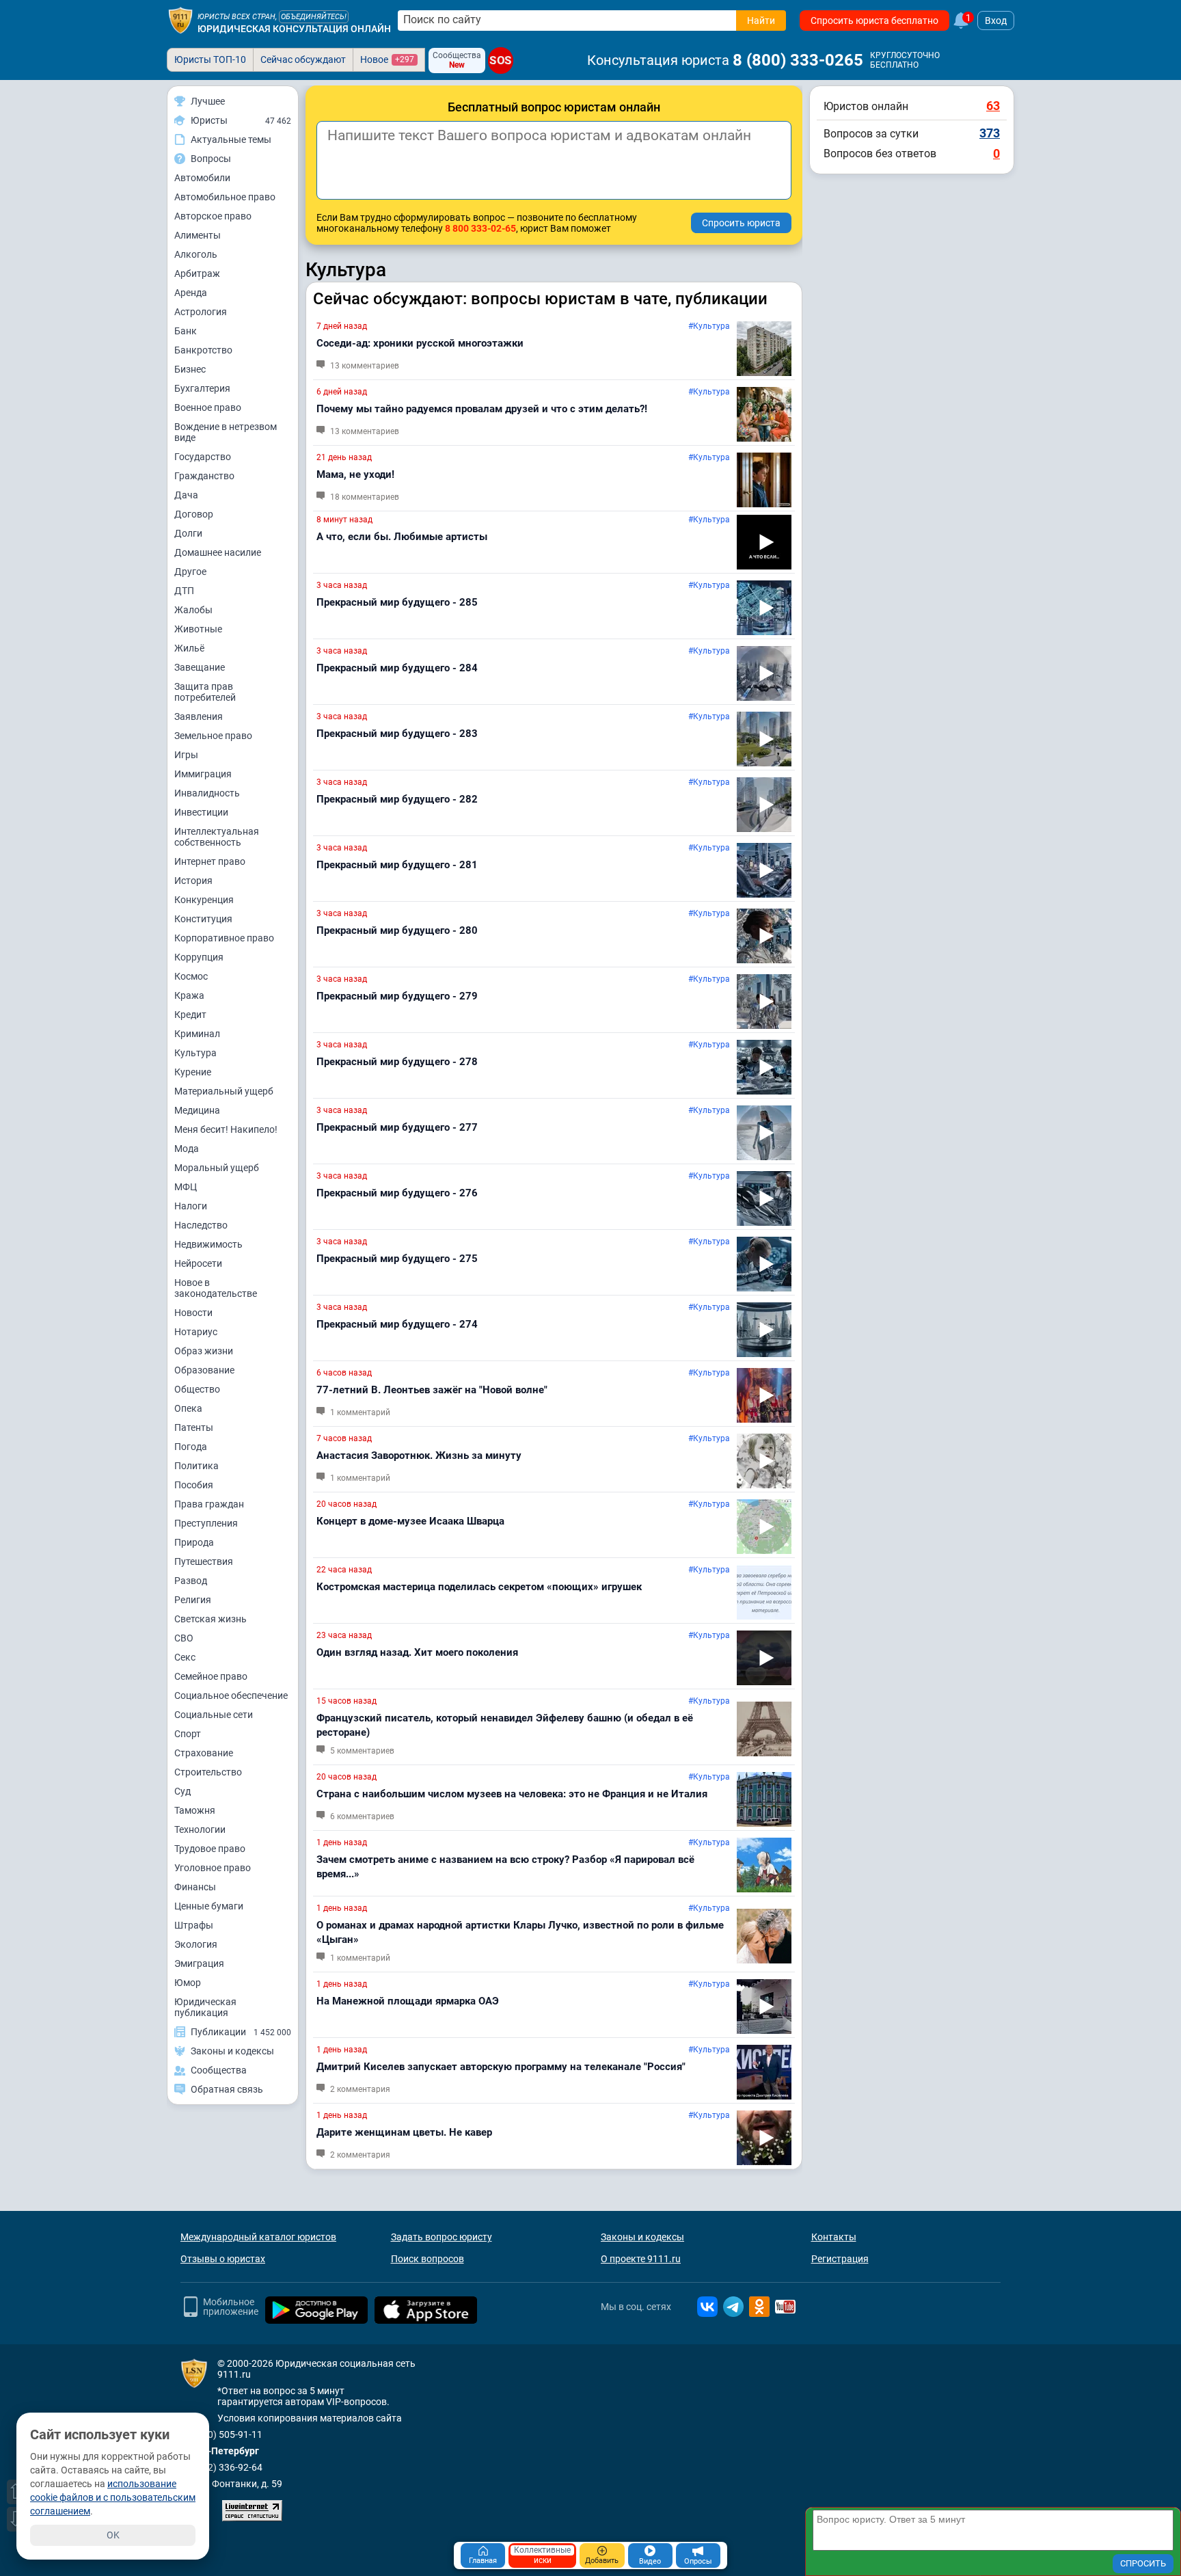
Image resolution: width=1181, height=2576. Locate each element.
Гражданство (204, 476)
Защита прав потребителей (205, 692)
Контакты (834, 2237)
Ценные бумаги (209, 1906)
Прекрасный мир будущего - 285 (397, 602)
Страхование (204, 1753)
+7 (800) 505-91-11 (221, 2434)
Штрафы (194, 1925)
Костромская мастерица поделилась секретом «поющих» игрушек (479, 1587)
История (193, 881)
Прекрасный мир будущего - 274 (397, 1324)
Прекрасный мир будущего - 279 (397, 996)
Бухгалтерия (202, 388)
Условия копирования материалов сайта (310, 2418)
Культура (195, 1053)
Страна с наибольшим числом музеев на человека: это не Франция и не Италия (512, 1794)
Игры (186, 755)
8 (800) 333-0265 (798, 60)
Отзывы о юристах (223, 2259)
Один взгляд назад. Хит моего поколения (417, 1652)
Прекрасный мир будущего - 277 (397, 1127)
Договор (194, 514)
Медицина (197, 1110)
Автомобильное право (225, 197)
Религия (193, 1600)
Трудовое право (210, 1849)
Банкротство (203, 350)
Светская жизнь (211, 1619)
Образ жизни (204, 1351)
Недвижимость (208, 1244)
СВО (184, 1638)
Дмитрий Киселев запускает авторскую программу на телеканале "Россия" (501, 2067)
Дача (186, 495)
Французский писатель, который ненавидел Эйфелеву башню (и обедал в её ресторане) (505, 1725)
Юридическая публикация (205, 2007)
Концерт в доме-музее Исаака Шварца (410, 1521)
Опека (188, 1408)
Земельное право (213, 736)
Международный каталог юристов (258, 2237)
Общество (197, 1389)
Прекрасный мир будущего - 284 (397, 668)
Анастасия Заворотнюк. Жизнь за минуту (419, 1455)
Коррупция (199, 957)
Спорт (188, 1734)
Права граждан (209, 1504)
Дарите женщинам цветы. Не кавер (404, 2132)
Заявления (199, 716)
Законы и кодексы (642, 2237)
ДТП (184, 591)
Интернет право (210, 861)
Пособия (194, 1485)
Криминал (197, 1034)
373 (990, 133)
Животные (198, 629)
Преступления (206, 1523)
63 (993, 106)
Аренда (191, 293)
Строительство (208, 1772)
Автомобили (202, 178)
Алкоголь (196, 254)
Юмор (188, 1983)
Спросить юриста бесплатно (874, 21)
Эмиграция (199, 1963)
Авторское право (213, 216)
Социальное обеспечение (231, 1695)
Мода (187, 1149)
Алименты (198, 235)
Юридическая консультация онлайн (294, 29)
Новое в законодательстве (216, 1288)
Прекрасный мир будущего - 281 (397, 865)
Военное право (208, 407)
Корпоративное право (224, 938)
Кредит (190, 1015)
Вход (996, 21)
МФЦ (186, 1187)
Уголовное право (213, 1868)
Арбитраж (197, 273)
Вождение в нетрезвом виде (226, 432)
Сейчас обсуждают (303, 59)
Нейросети (198, 1263)
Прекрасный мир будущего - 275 (397, 1259)
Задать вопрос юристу (442, 2237)
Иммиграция (203, 774)
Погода (191, 1447)
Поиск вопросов (427, 2259)
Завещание (200, 667)
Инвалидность (207, 793)
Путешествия (204, 1561)
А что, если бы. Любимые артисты (402, 537)
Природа (194, 1542)
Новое (387, 59)
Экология (196, 1944)
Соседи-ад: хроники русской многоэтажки (420, 343)
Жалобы (193, 610)
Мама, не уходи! (355, 474)
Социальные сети (214, 1715)
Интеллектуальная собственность (217, 837)
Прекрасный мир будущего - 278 (397, 1062)
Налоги (191, 1206)
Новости (193, 1313)
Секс (185, 1657)
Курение (193, 1072)
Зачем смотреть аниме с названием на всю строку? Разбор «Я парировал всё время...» (505, 1867)
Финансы (195, 1887)
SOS (500, 60)
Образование (204, 1370)
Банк (186, 331)
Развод (191, 1581)
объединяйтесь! (314, 17)
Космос (191, 976)
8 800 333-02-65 (480, 228)
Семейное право (211, 1676)
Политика (196, 1466)
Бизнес (190, 369)
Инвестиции (201, 812)
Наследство (201, 1225)
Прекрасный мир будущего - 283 (397, 734)
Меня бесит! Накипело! (226, 1129)
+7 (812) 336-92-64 (221, 2467)
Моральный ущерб (217, 1168)
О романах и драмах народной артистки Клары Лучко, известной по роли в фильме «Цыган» (520, 1932)
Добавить (602, 2561)
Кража (189, 995)
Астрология (201, 312)
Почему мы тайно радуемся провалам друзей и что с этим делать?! (482, 409)
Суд (182, 1791)
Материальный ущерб (224, 1091)
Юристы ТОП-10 (210, 59)
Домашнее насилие (218, 552)
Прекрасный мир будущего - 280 (397, 930)
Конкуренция (204, 900)
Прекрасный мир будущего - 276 (397, 1193)
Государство (203, 457)
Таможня (195, 1810)
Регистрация (840, 2259)
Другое (190, 572)
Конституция (203, 919)
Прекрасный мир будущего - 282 (397, 799)
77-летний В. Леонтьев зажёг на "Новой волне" (432, 1390)
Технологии (200, 1829)
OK (113, 2535)
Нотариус (196, 1332)
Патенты (194, 1427)
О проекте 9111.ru (641, 2259)
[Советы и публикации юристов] (180, 21)
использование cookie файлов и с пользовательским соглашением (113, 2497)
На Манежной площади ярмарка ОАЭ (408, 2001)
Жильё (189, 648)
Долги (188, 533)
